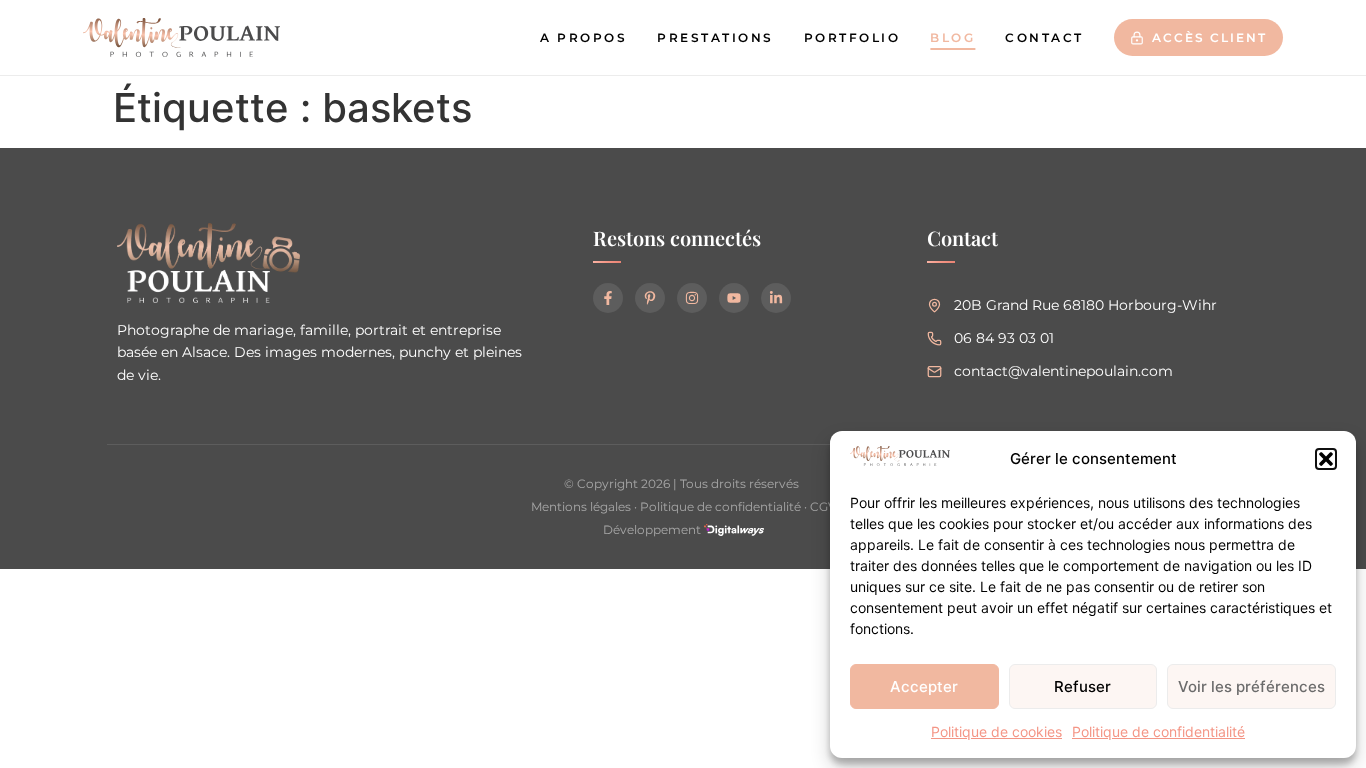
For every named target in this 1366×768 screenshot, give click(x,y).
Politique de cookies (996, 731)
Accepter (924, 686)
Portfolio (852, 37)
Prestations (715, 37)
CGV (823, 506)
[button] (1326, 459)
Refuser (1082, 686)
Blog (952, 37)
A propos (583, 37)
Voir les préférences (1251, 686)
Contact (1044, 37)
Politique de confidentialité (1158, 731)
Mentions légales (581, 506)
